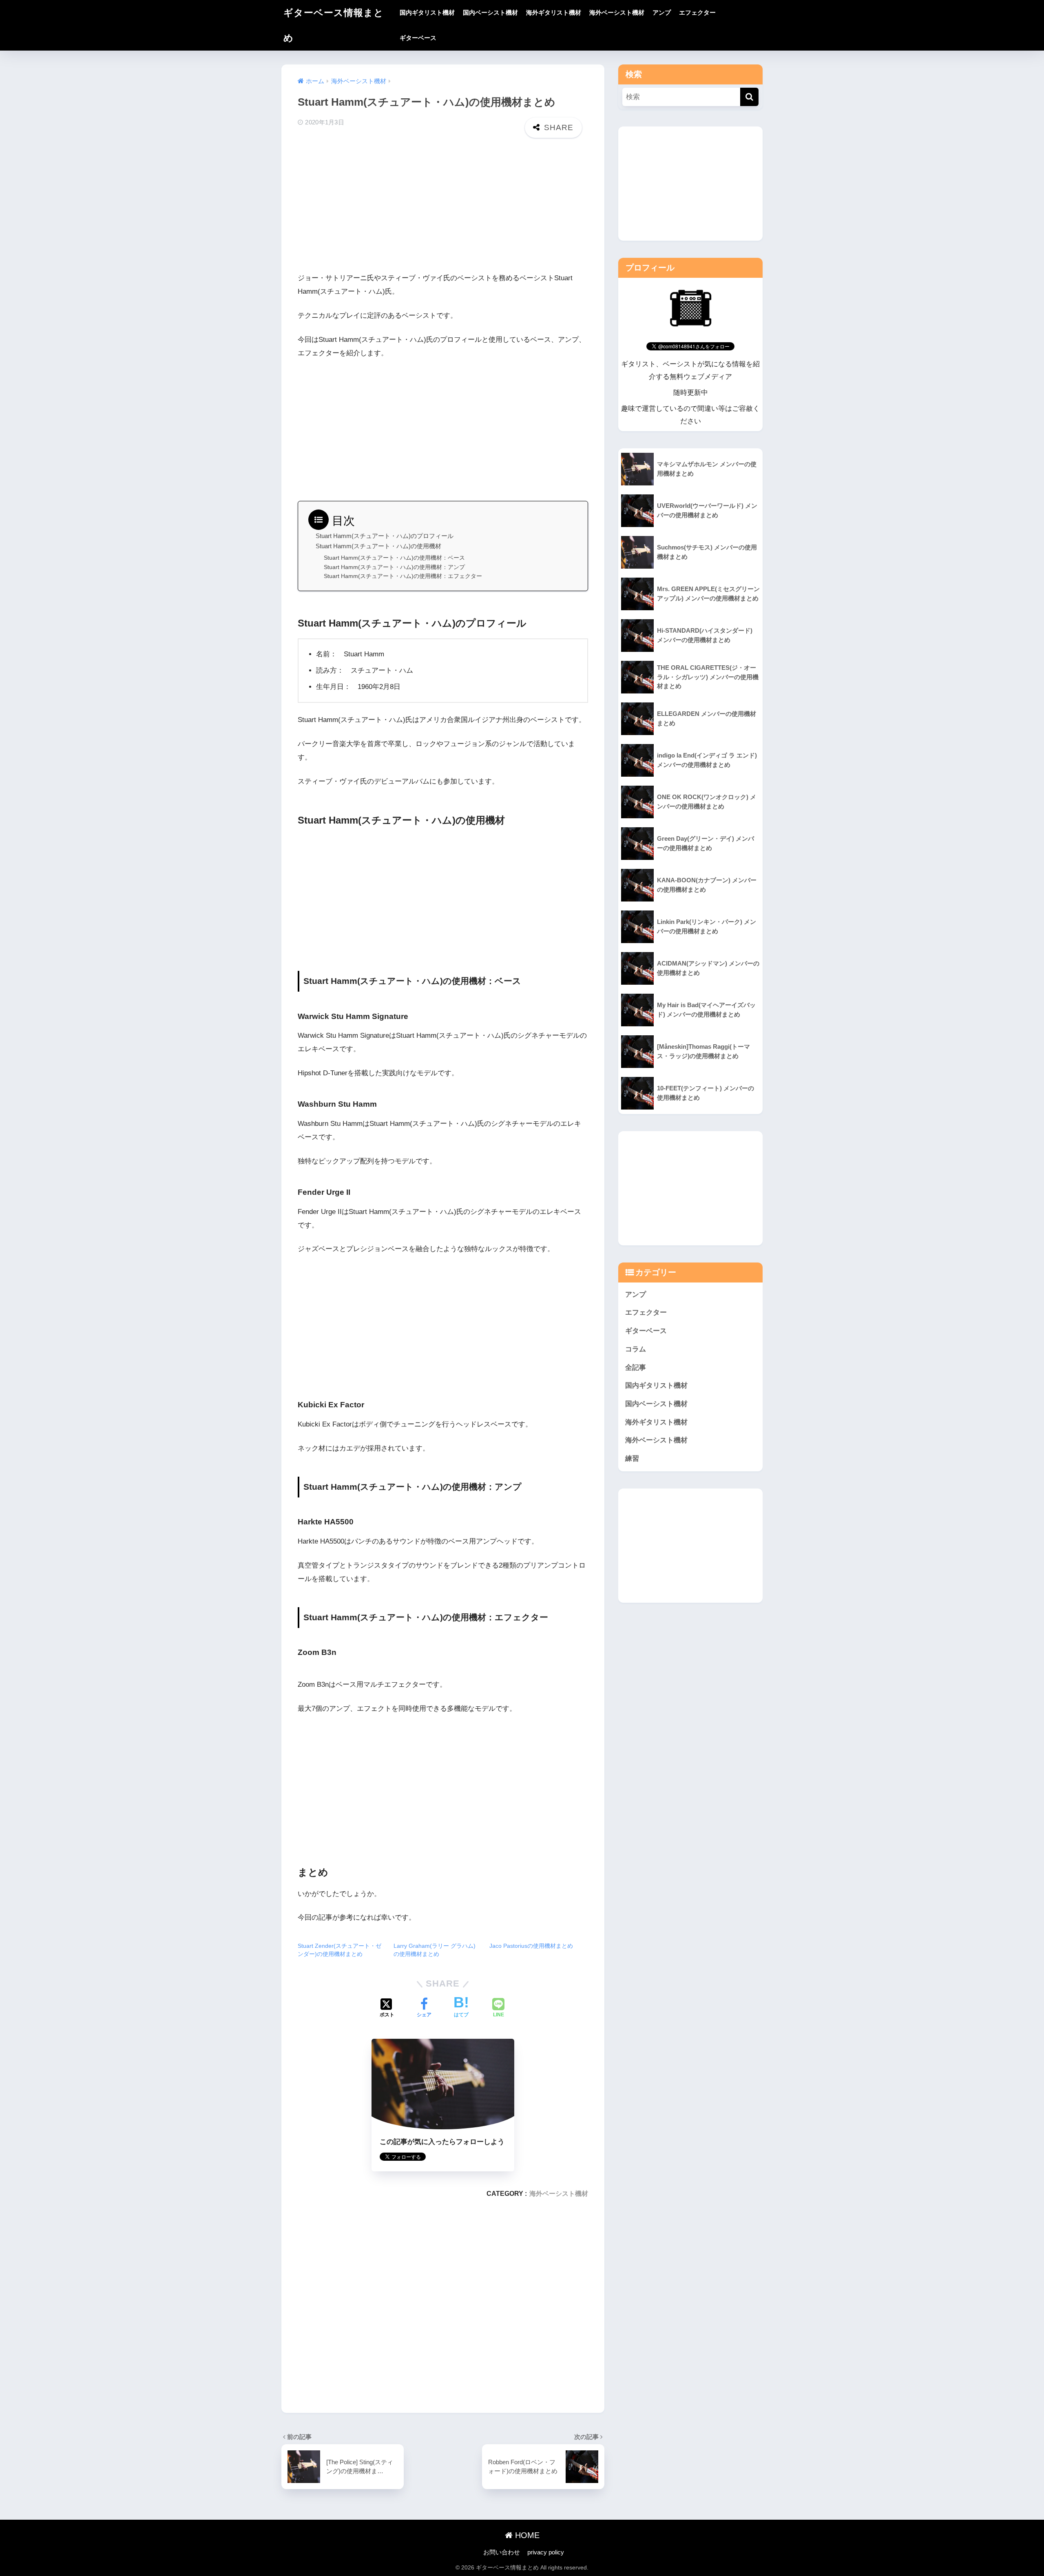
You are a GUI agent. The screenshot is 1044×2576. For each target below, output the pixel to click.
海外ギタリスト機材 (554, 12)
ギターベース (418, 38)
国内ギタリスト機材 (427, 12)
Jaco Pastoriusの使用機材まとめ (531, 1946)
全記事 (636, 1367)
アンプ (662, 12)
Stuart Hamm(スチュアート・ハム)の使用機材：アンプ (394, 567)
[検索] (749, 97)
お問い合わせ (502, 2552)
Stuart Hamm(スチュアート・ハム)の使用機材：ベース (394, 558)
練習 (632, 1459)
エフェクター (697, 12)
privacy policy (546, 2552)
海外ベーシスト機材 (617, 12)
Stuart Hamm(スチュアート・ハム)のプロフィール (385, 536)
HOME (526, 2535)
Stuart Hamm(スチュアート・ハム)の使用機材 (378, 546)
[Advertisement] (443, 207)
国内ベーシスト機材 (490, 12)
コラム (636, 1349)
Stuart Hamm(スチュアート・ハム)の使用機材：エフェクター (403, 576)
